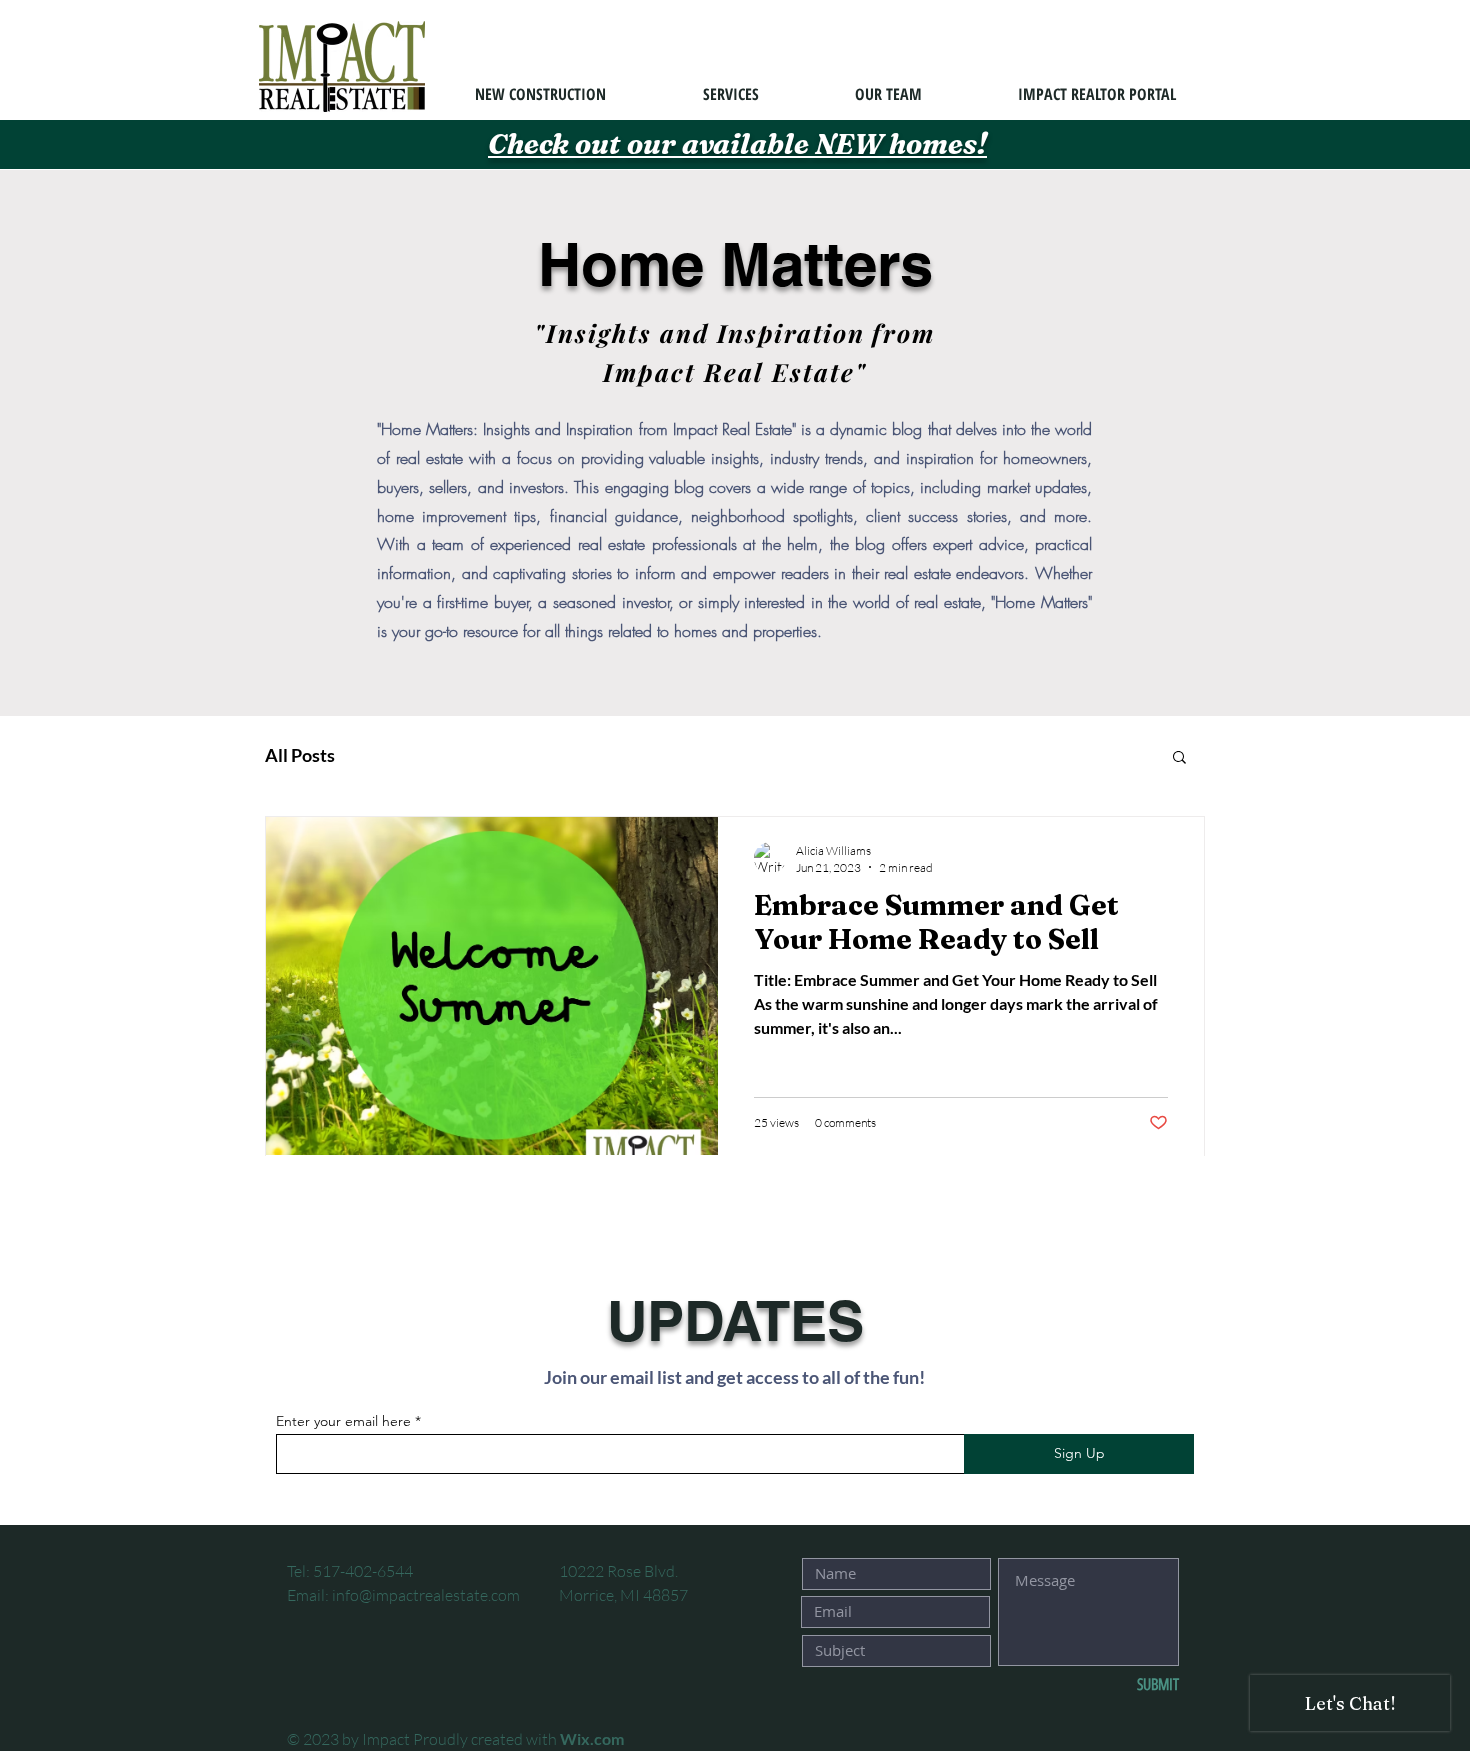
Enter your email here (343, 1421)
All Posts (300, 755)
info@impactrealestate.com (426, 1595)
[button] (1179, 758)
